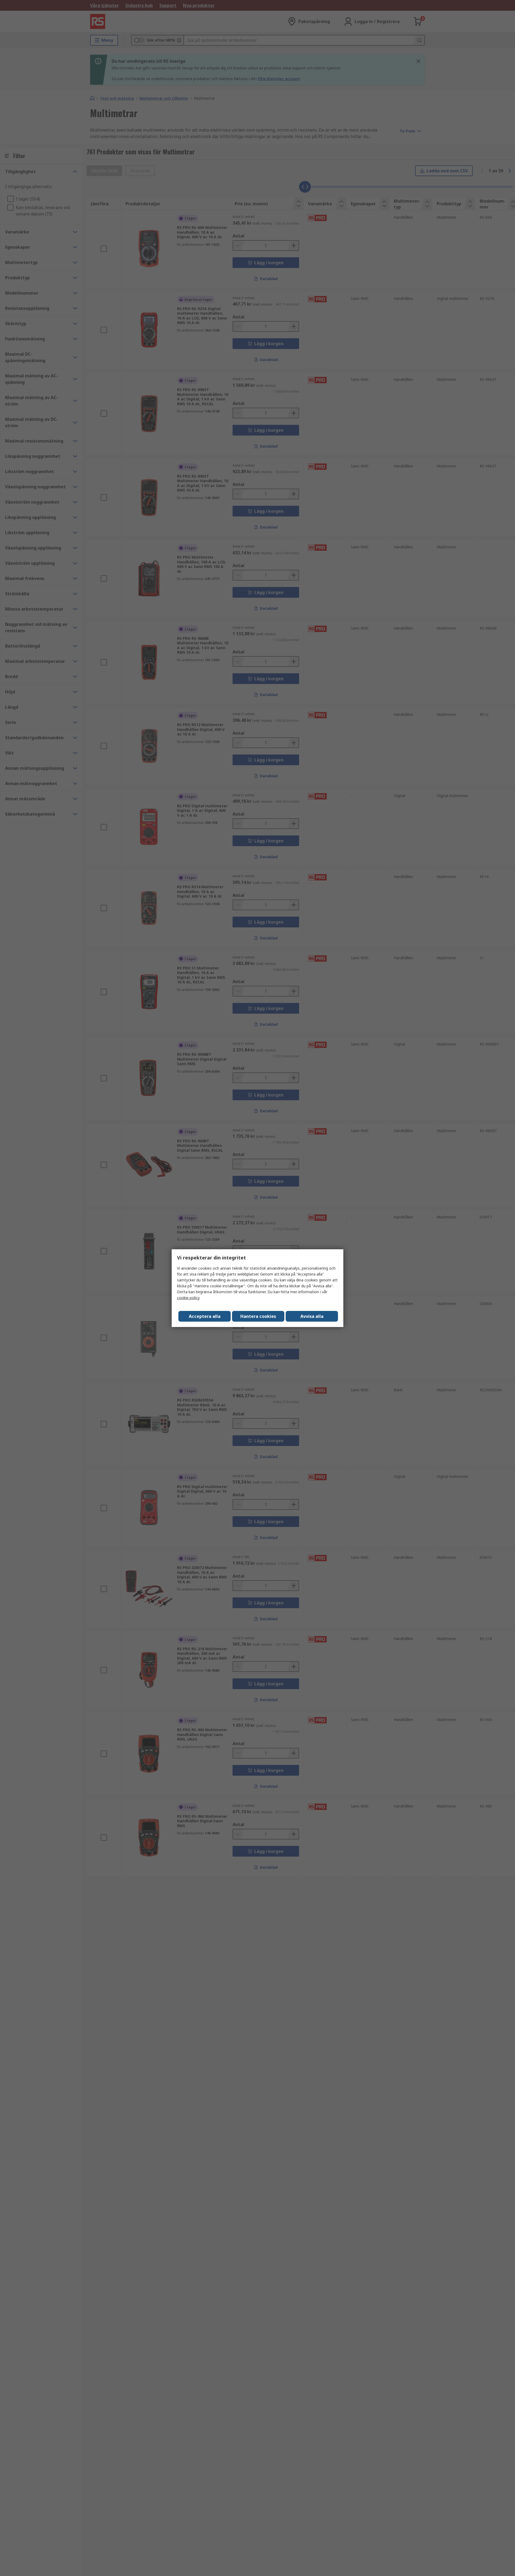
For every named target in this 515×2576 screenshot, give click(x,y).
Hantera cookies (258, 1316)
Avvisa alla (312, 1316)
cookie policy (188, 1298)
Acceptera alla (205, 1316)
